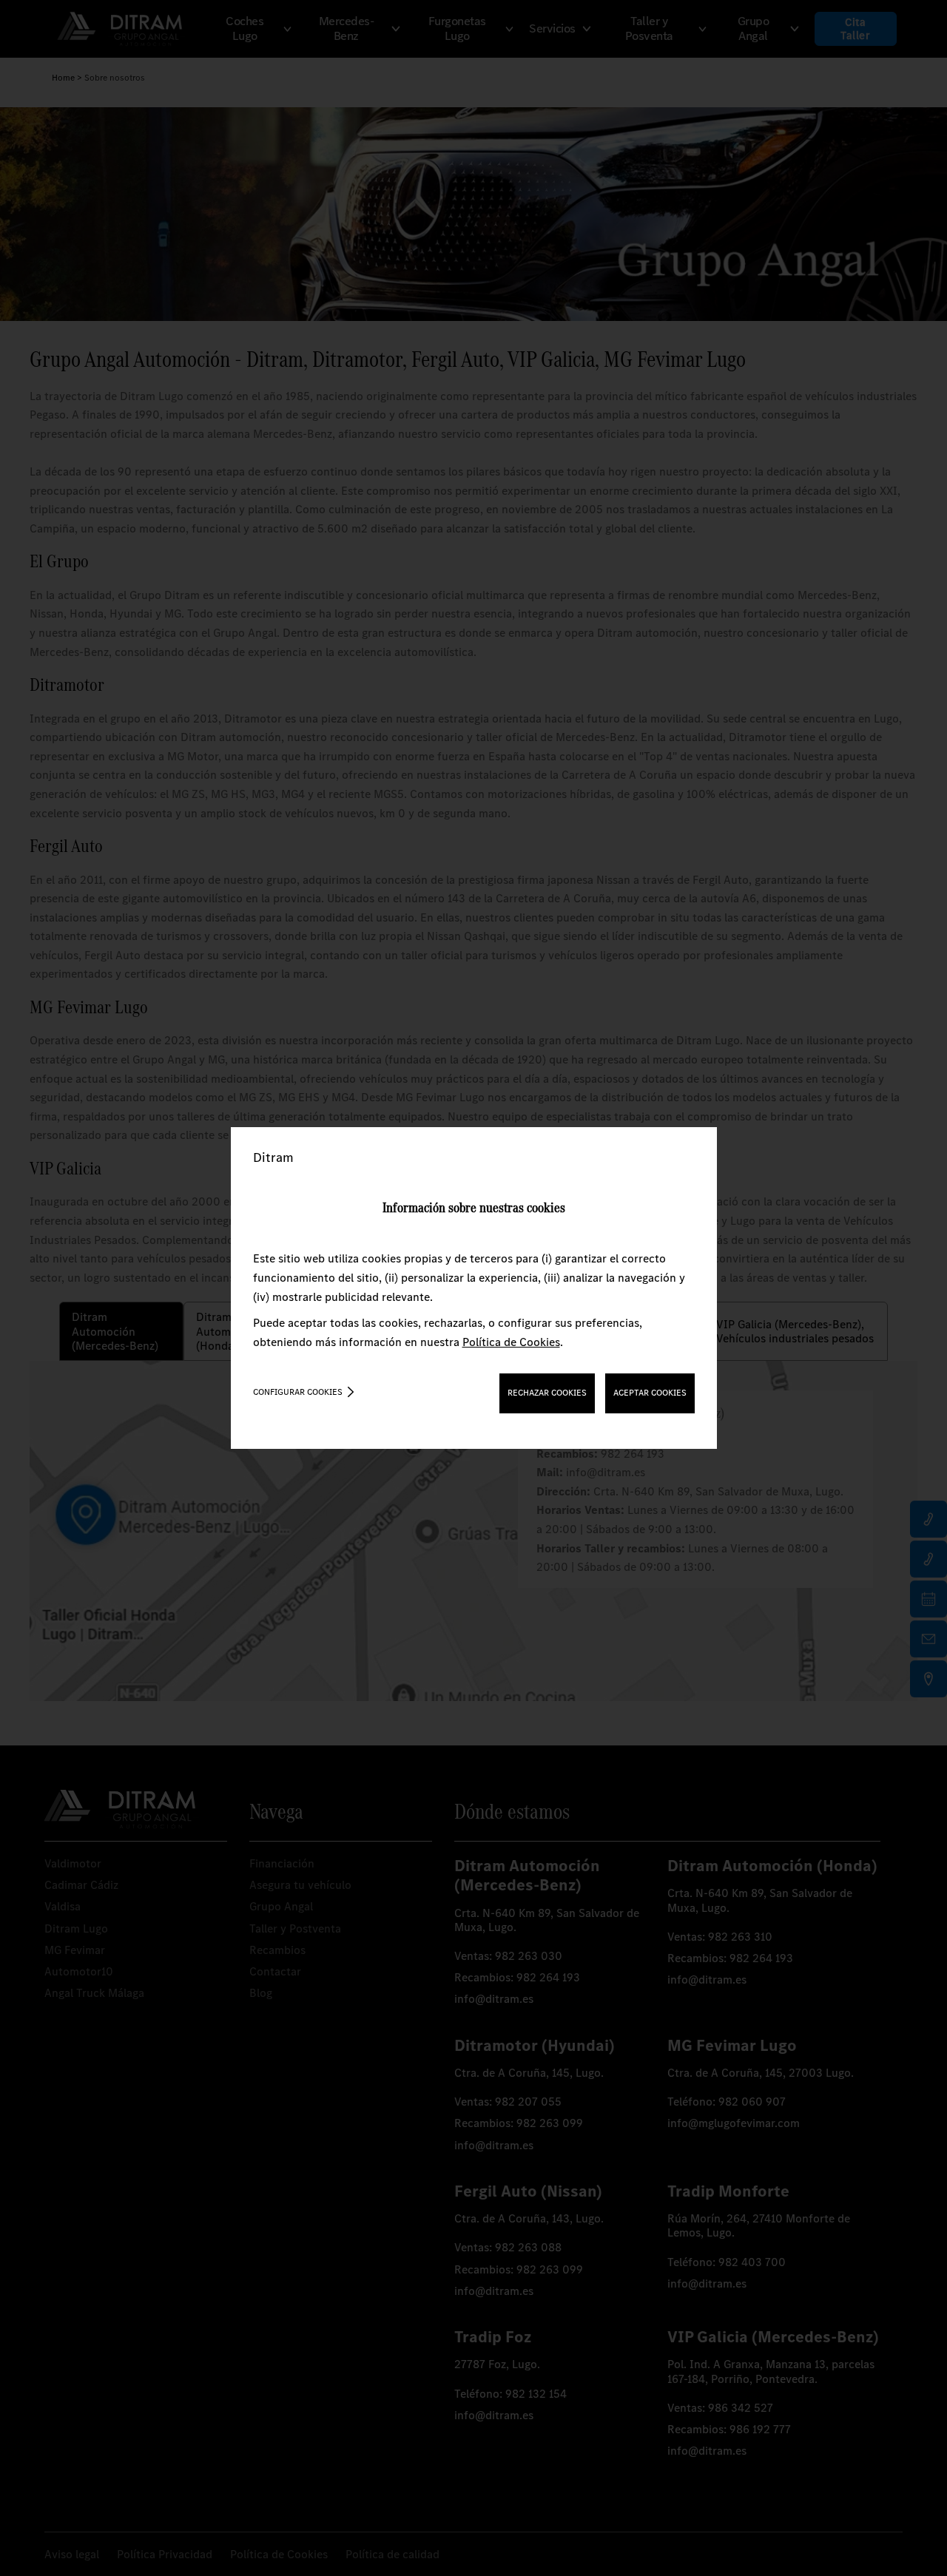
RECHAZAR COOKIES (547, 1393)
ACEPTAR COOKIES (650, 1393)
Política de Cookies (511, 1342)
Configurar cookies (298, 1392)
